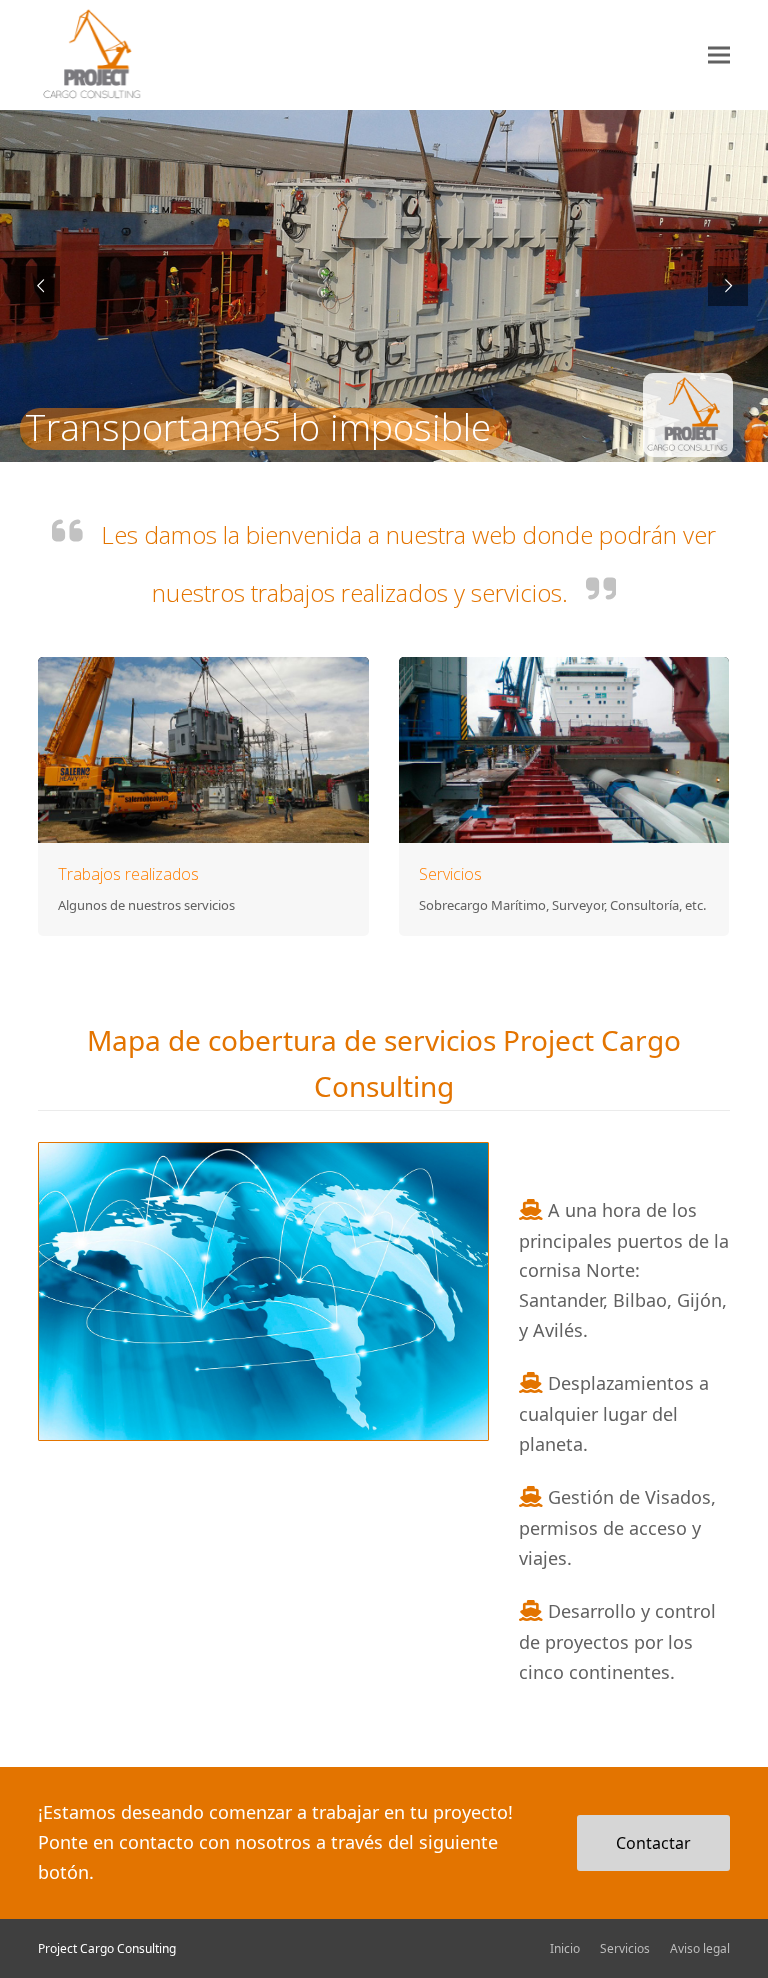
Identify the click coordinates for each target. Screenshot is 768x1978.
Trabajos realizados (128, 874)
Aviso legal (700, 1948)
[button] (719, 54)
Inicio (565, 1948)
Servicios (450, 874)
